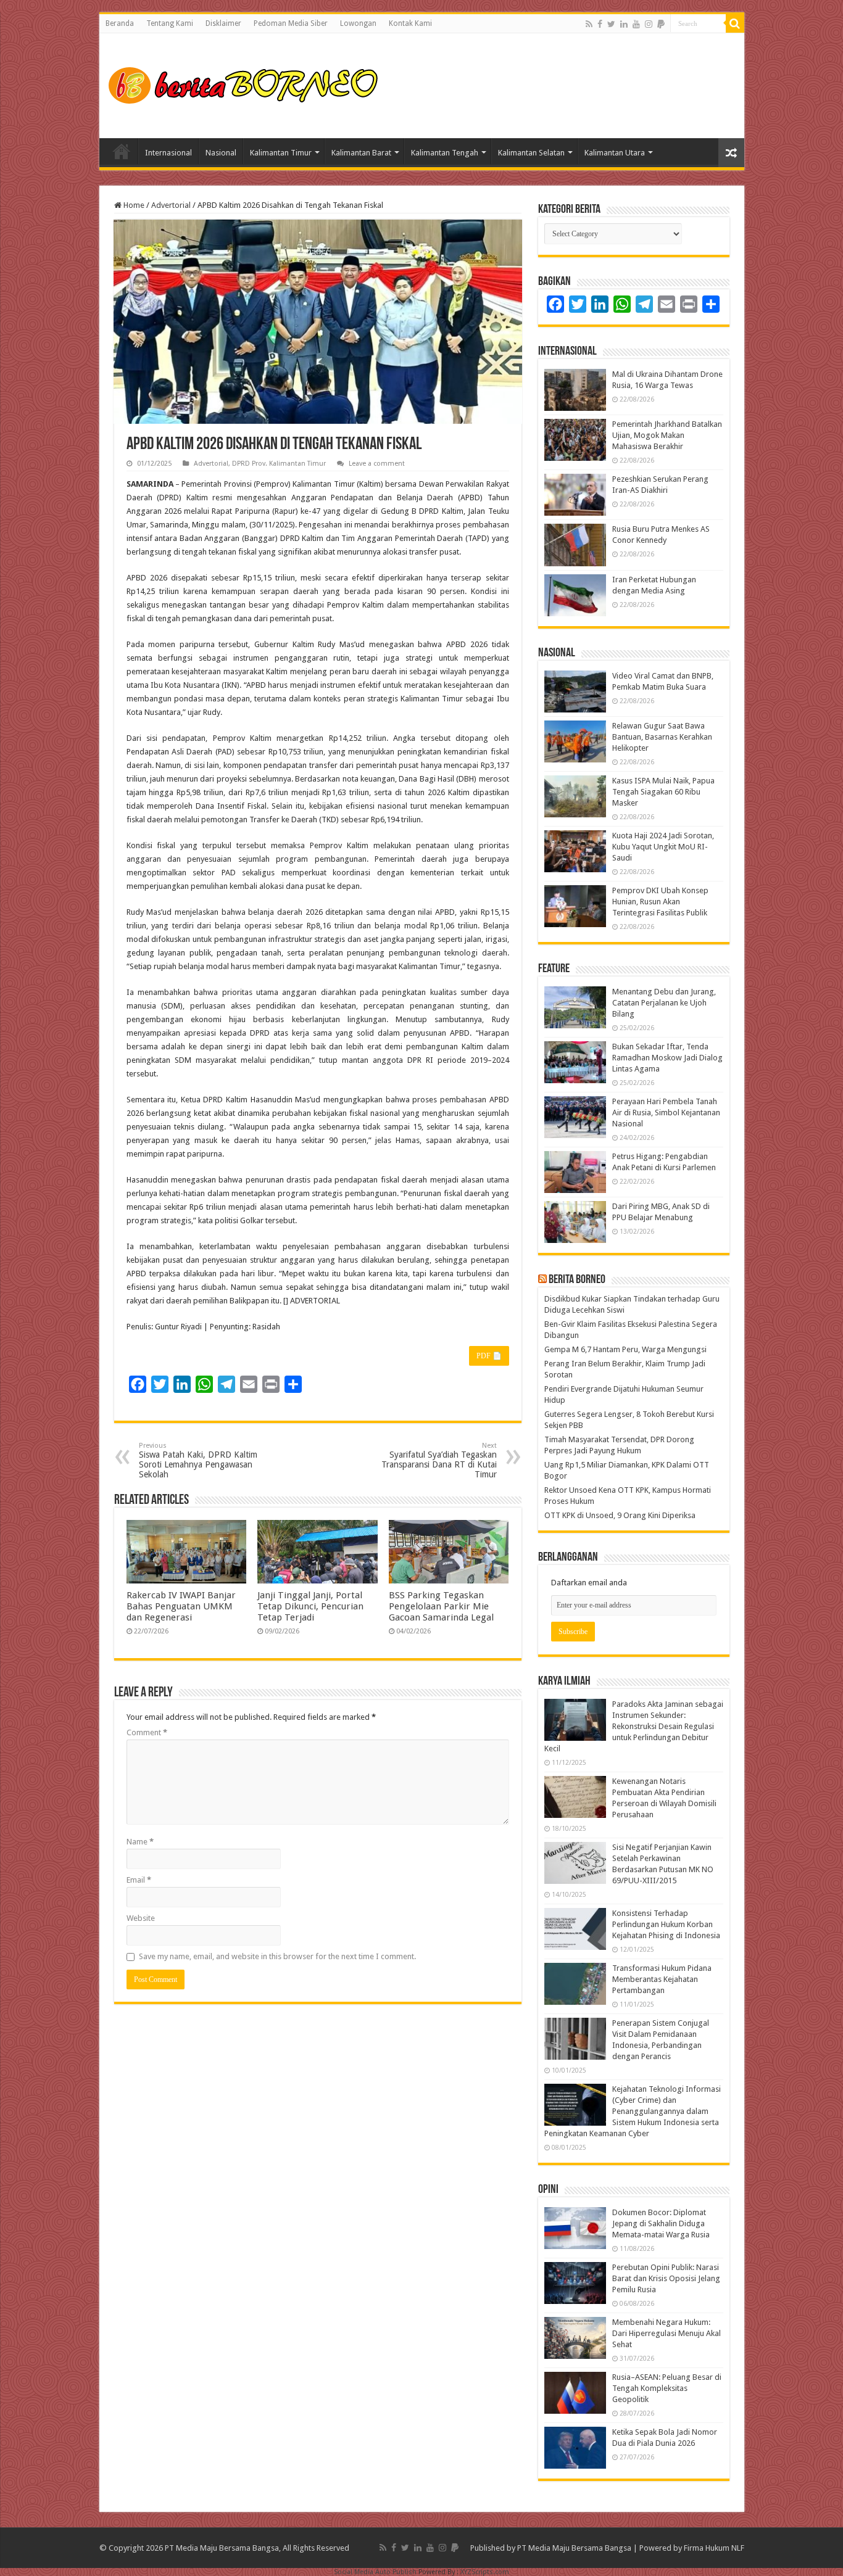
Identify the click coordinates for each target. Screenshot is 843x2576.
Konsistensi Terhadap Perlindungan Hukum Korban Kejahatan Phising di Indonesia (666, 1924)
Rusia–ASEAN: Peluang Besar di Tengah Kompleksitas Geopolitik (667, 2388)
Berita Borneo (577, 1280)
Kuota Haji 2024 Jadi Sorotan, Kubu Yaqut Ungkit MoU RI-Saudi (663, 847)
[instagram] (649, 24)
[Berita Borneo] (247, 83)
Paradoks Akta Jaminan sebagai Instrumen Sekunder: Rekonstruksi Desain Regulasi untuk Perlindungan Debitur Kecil (634, 1726)
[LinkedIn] (624, 24)
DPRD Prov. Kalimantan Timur (279, 464)
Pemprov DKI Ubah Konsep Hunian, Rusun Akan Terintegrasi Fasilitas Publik (660, 902)
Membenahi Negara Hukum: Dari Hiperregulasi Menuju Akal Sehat (667, 2333)
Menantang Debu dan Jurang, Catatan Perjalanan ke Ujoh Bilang (664, 1003)
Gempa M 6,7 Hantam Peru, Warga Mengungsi (625, 1349)
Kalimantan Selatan (531, 153)
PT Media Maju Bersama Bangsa (574, 2548)
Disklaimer (223, 23)
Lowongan (358, 23)
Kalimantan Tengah (445, 153)
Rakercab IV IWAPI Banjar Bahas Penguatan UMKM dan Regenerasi (181, 1606)
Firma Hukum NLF (714, 2548)
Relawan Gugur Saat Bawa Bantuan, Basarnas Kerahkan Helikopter (662, 737)
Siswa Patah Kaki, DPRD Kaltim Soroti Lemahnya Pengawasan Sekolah (198, 1460)
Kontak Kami (410, 23)
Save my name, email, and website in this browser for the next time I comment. (277, 1956)
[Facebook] (600, 24)
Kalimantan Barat (361, 153)
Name (140, 1842)
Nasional (221, 153)
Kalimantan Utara (615, 153)
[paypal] (661, 24)
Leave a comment (377, 464)
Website (141, 1918)
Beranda (120, 23)
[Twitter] (611, 24)
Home (122, 151)
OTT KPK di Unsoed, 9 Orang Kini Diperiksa (620, 1515)
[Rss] (589, 24)
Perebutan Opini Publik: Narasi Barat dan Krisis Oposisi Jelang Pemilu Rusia (666, 2278)
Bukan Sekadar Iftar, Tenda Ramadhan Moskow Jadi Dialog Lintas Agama (667, 1058)
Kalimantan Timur (281, 153)
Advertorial (171, 205)
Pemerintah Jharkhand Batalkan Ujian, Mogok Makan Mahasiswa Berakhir (667, 435)
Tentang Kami (170, 23)
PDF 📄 (489, 1356)
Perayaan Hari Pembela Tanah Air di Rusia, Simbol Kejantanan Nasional (666, 1113)
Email (139, 1880)
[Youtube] (636, 24)
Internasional (168, 153)
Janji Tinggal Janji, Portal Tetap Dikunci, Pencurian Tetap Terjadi (310, 1606)
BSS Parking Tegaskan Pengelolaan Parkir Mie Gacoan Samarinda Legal (441, 1606)
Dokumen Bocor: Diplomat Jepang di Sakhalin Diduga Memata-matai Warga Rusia (661, 2223)
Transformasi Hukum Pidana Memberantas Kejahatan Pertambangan (662, 1979)
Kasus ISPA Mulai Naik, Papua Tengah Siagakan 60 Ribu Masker (663, 792)
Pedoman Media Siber (291, 23)
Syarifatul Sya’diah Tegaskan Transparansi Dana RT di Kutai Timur (439, 1460)
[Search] (735, 23)
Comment (147, 1732)
